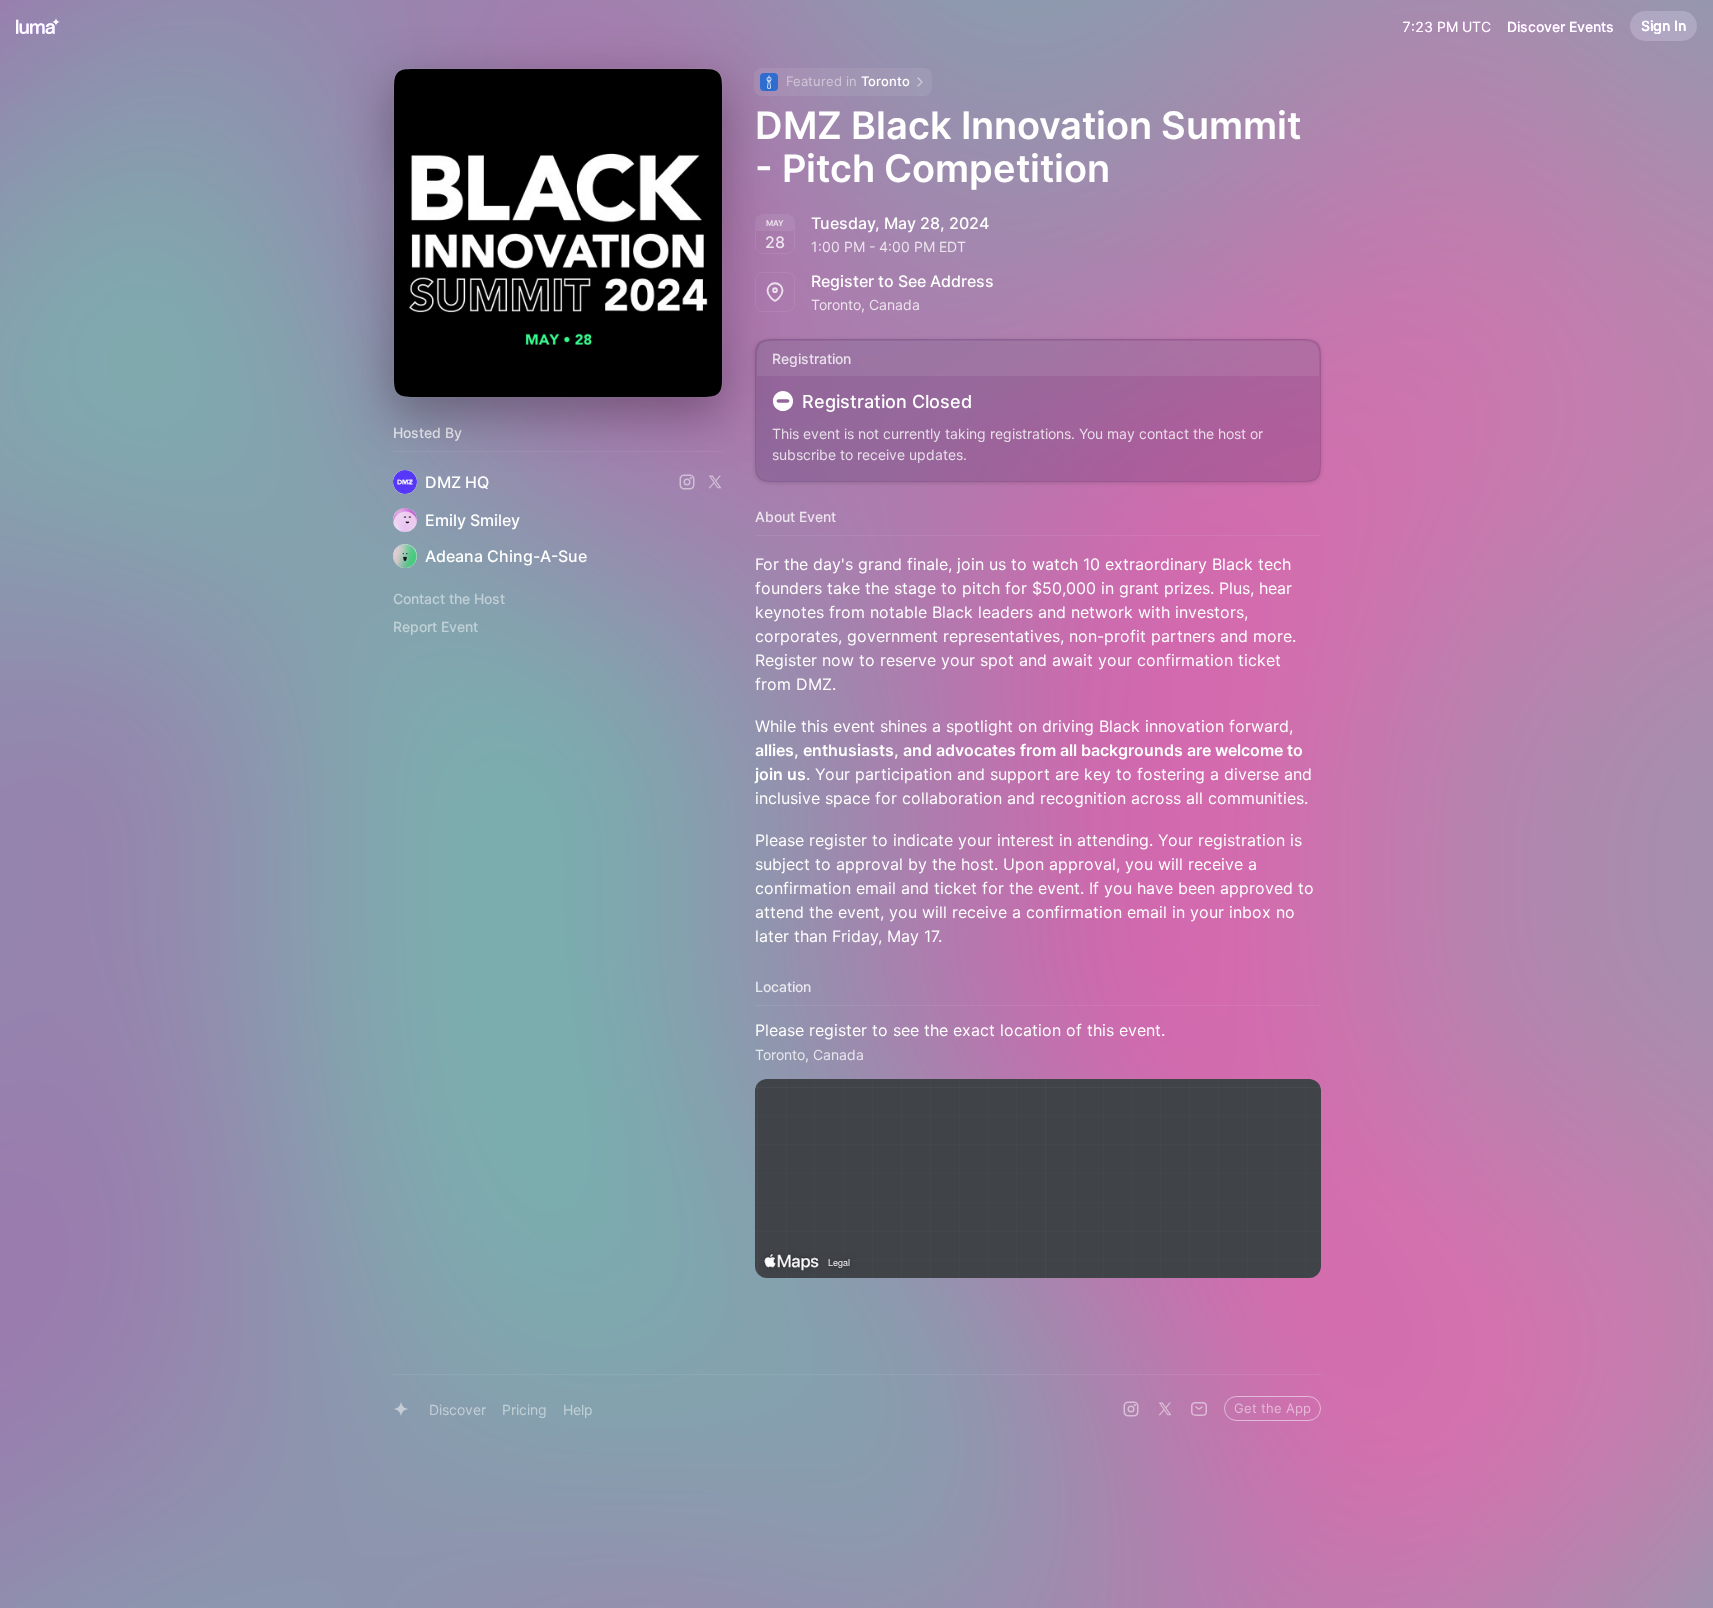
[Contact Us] (1199, 1409)
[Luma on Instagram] (1131, 1409)
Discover (457, 1409)
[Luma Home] (38, 26)
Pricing (524, 1409)
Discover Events (1560, 26)
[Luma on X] (1165, 1409)
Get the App (1272, 1408)
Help (578, 1409)
